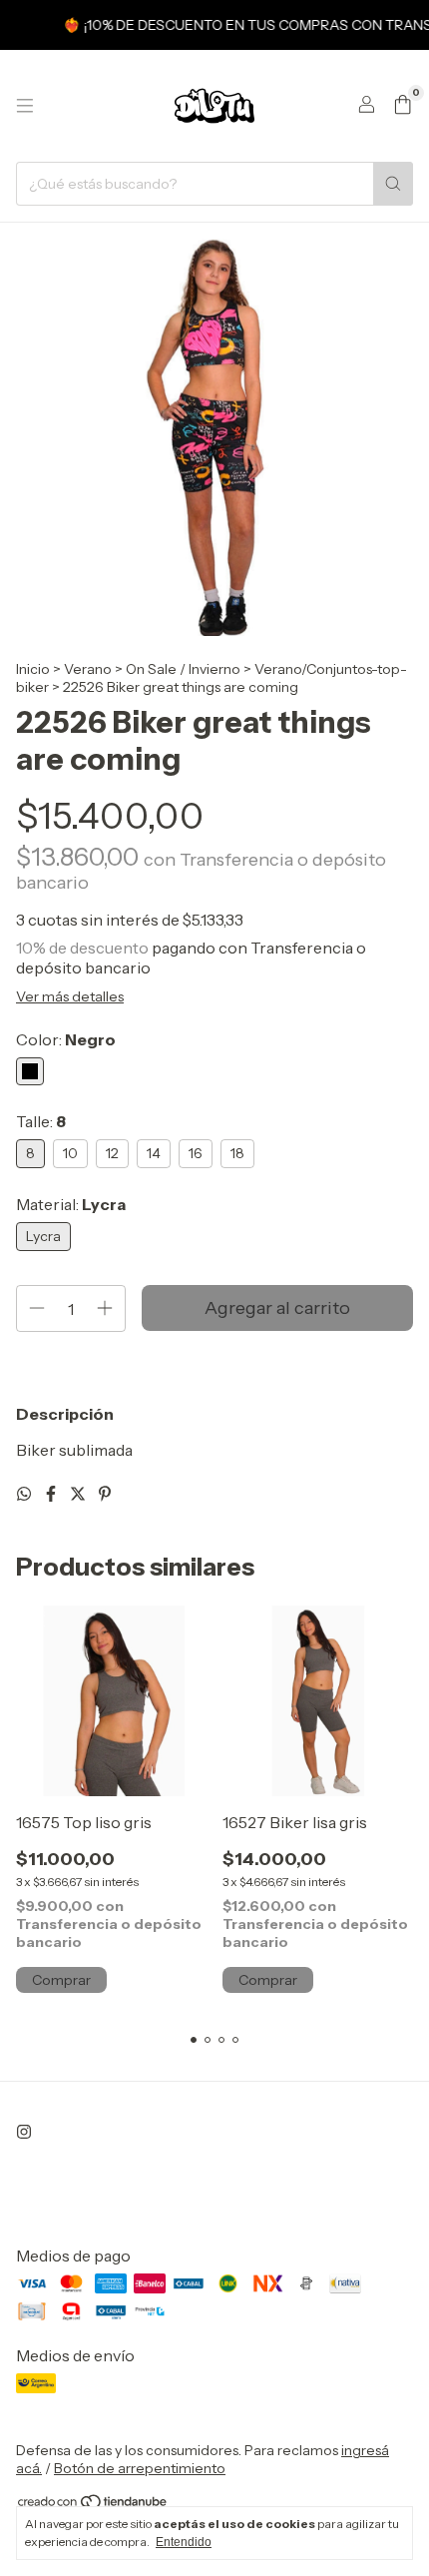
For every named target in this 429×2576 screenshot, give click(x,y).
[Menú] (25, 106)
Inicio (33, 669)
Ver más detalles (70, 996)
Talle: (41, 1121)
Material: (71, 1204)
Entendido (184, 2542)
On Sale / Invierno (183, 669)
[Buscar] (393, 184)
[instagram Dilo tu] (24, 2132)
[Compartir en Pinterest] (105, 1494)
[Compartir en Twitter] (79, 1494)
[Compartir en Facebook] (52, 1494)
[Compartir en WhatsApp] (25, 1494)
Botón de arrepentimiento (140, 2468)
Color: (66, 1039)
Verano (88, 669)
